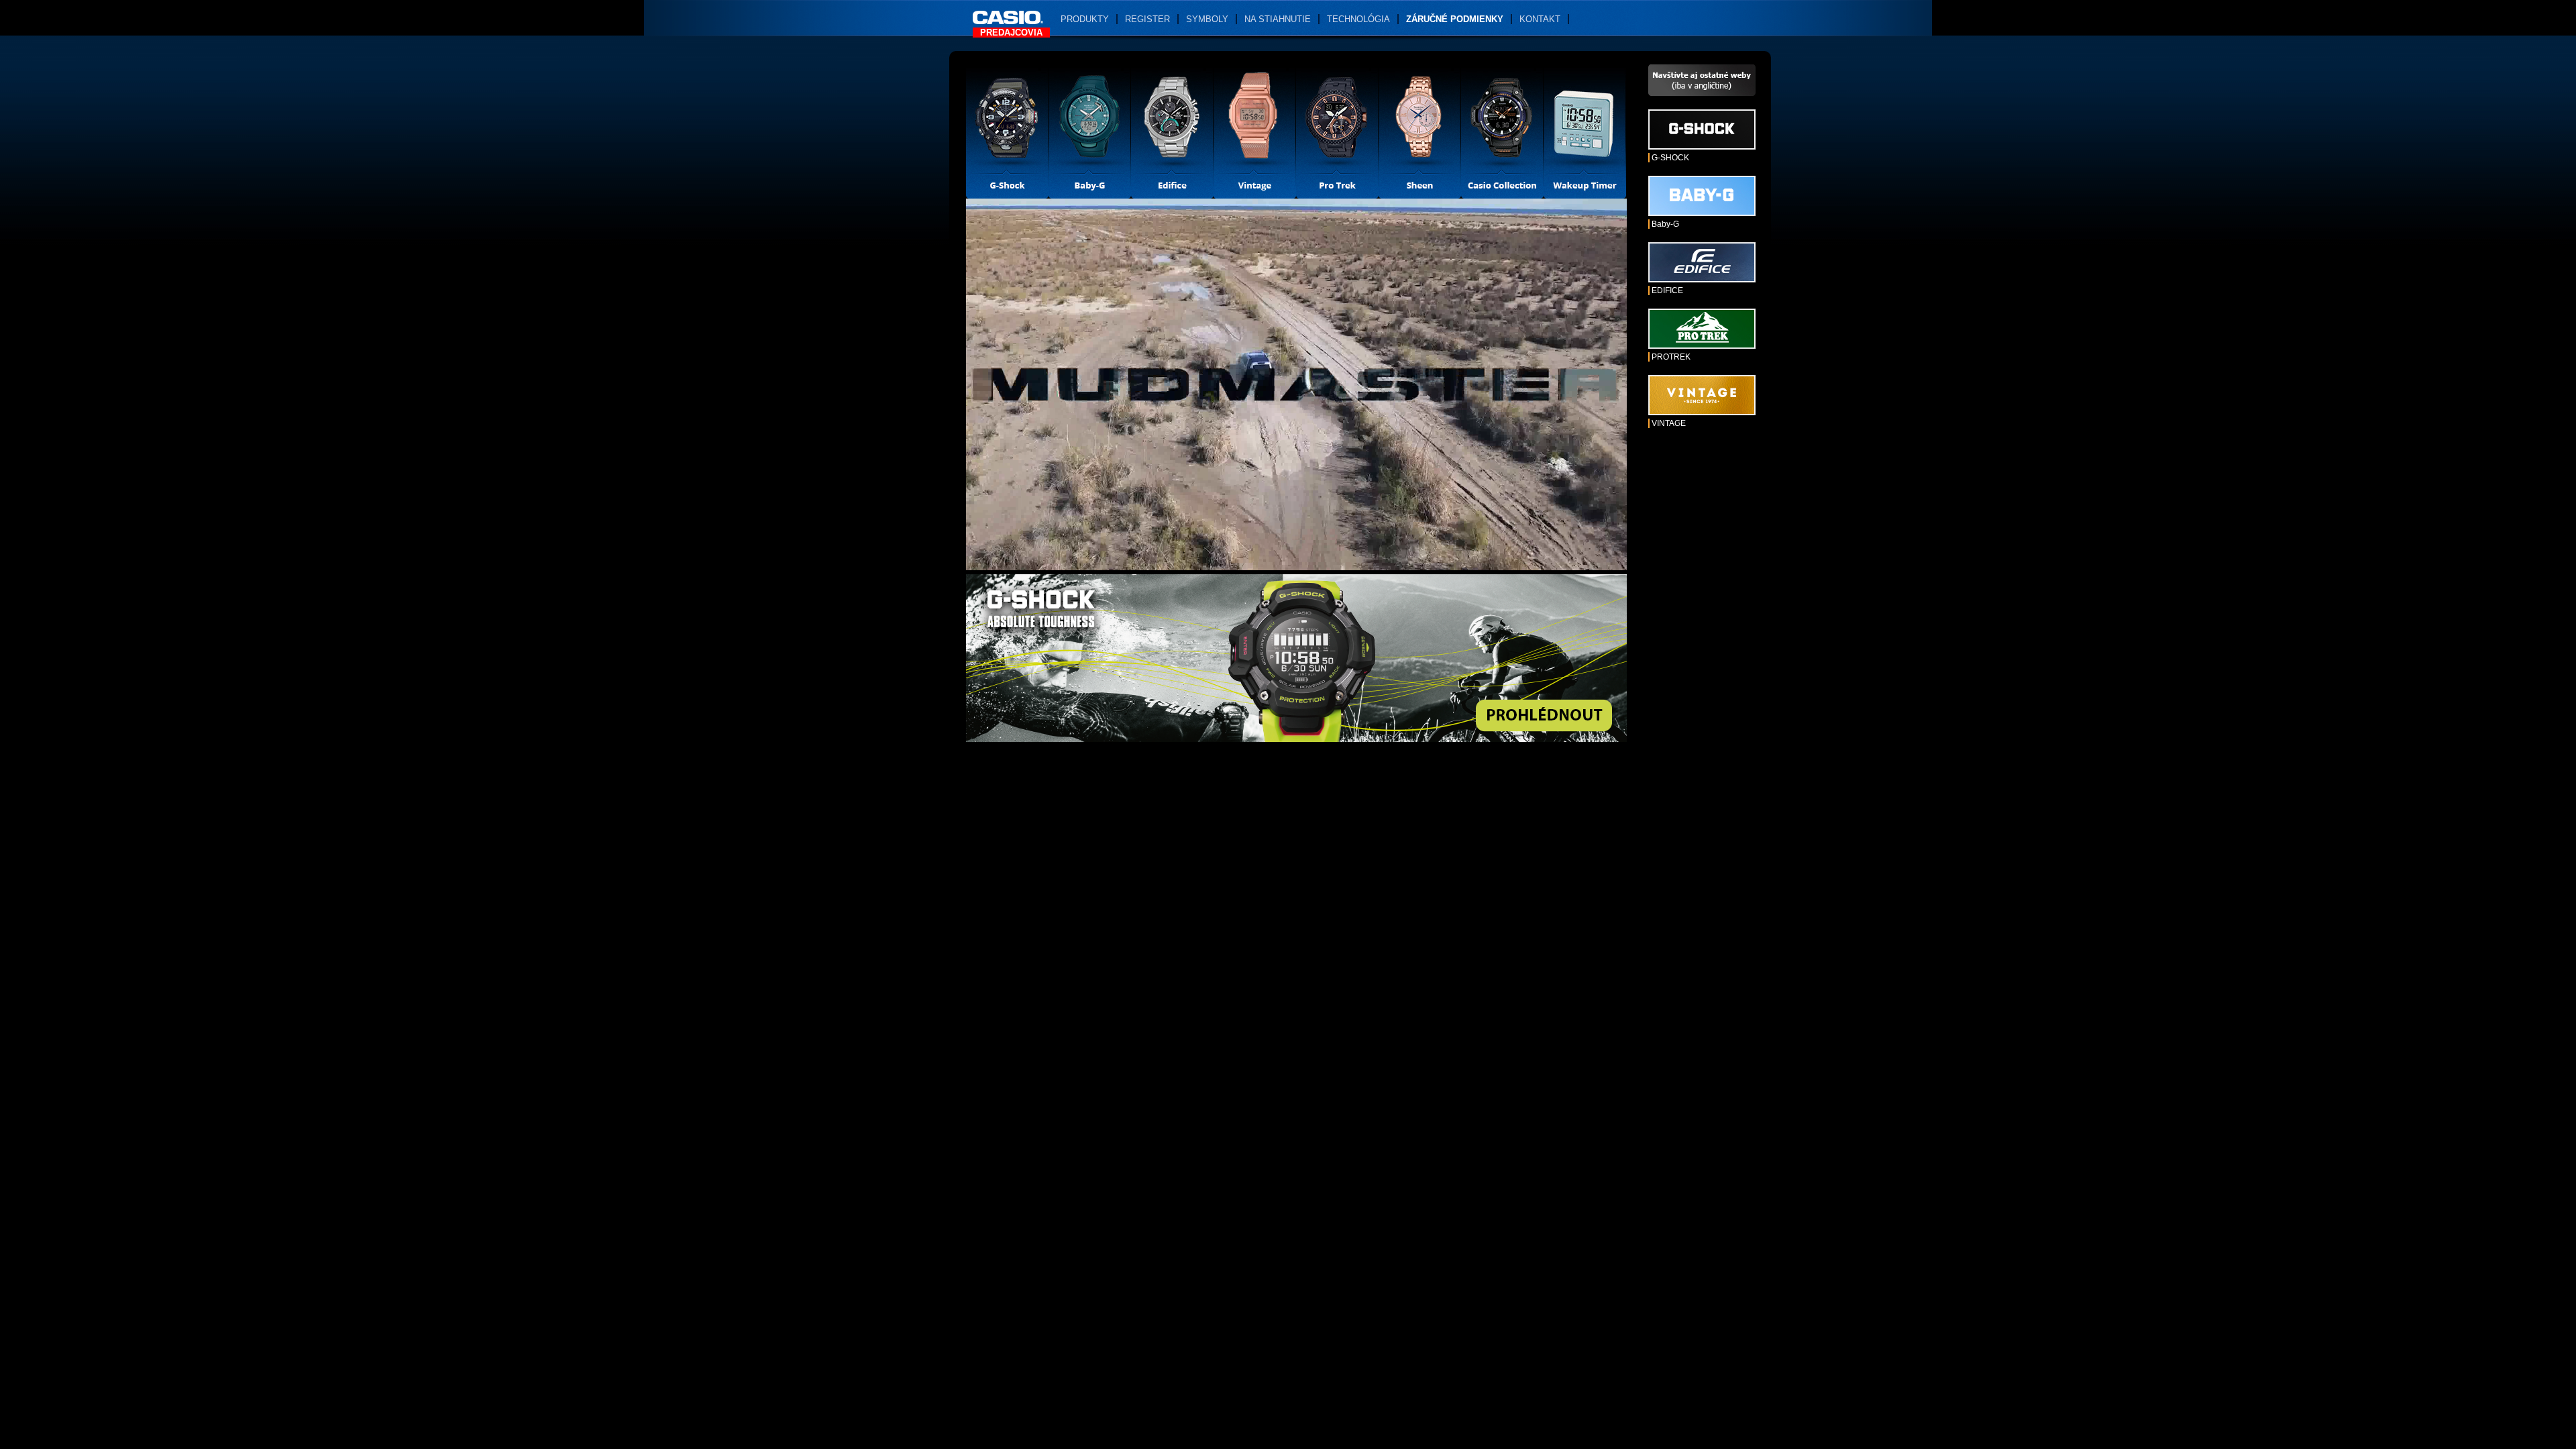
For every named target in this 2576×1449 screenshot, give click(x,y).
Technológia (1358, 19)
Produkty (1085, 19)
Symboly (1207, 19)
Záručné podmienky (1455, 19)
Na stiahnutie (1278, 19)
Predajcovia (1011, 33)
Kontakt (1540, 19)
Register (1147, 19)
